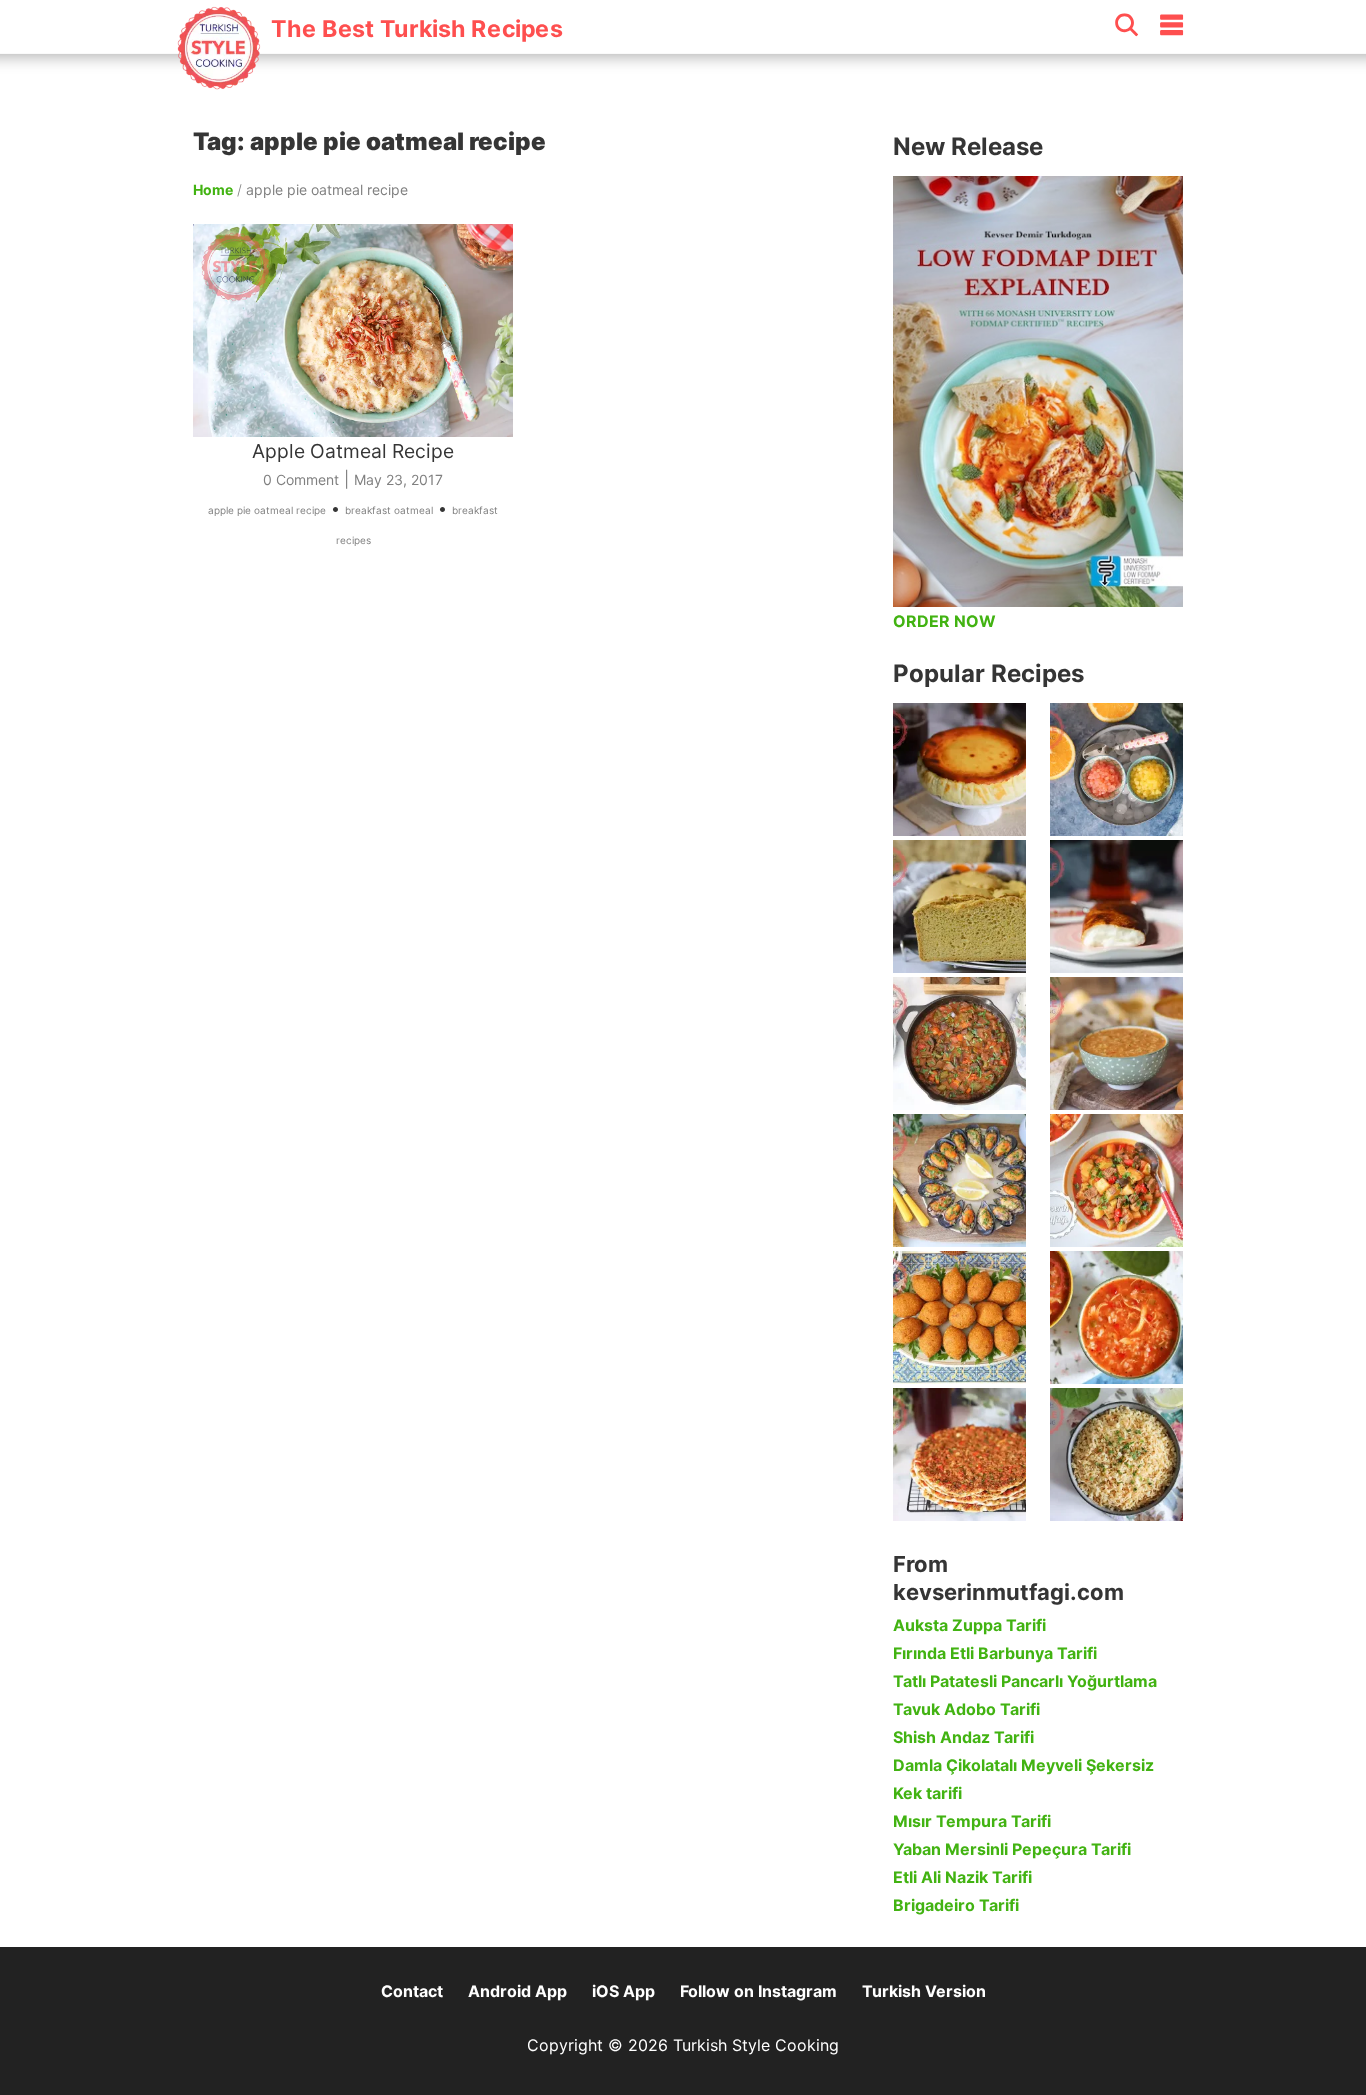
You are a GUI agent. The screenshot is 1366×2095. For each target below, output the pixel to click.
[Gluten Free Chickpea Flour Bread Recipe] (959, 906)
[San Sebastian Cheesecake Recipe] (959, 769)
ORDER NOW (944, 621)
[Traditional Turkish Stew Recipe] (1116, 1180)
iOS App (623, 1991)
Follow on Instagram (758, 1991)
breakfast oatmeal (389, 510)
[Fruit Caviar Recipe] (1116, 769)
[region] (533, 764)
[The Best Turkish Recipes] (368, 79)
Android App (517, 1991)
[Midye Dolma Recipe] (959, 1180)
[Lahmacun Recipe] (959, 1454)
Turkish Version (924, 1991)
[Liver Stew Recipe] (959, 1043)
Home (213, 189)
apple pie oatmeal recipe (267, 510)
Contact (412, 1991)
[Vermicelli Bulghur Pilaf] (1116, 1454)
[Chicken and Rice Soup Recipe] (1116, 1317)
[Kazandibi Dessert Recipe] (1116, 906)
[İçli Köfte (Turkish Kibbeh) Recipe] (959, 1317)
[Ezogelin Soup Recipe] (1116, 1043)
